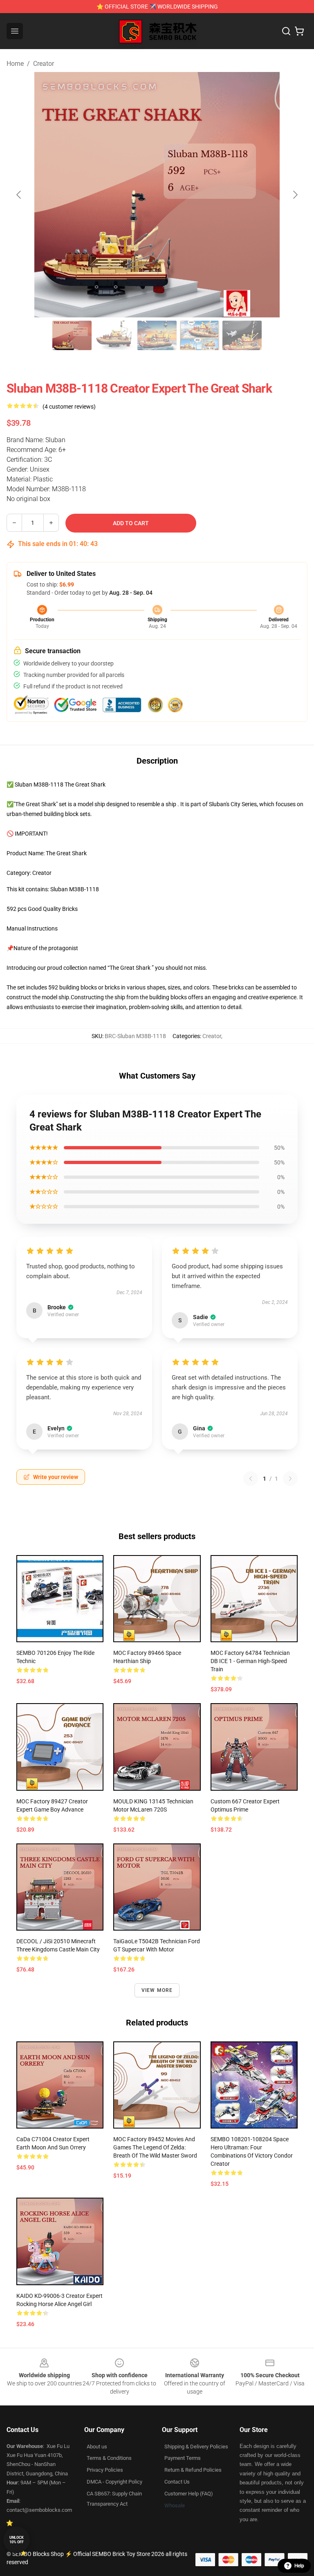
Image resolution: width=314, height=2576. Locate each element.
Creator (44, 64)
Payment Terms (183, 2458)
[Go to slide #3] (157, 335)
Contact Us (177, 2482)
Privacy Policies (105, 2470)
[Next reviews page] (290, 1479)
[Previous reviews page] (251, 1479)
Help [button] (299, 2566)
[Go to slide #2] (114, 335)
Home (15, 64)
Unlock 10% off (17, 2540)
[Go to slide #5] (242, 335)
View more (157, 1990)
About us (97, 2447)
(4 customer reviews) (69, 407)
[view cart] (299, 31)
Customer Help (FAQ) (189, 2494)
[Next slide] (295, 195)
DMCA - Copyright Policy (114, 2482)
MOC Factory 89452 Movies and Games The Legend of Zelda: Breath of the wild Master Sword (155, 2147)
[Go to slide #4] (200, 335)
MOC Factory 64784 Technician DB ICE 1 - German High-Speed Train (250, 1661)
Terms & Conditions (109, 2458)
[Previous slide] (19, 195)
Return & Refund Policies (193, 2470)
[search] (286, 31)
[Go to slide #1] (72, 335)
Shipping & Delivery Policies (196, 2447)
